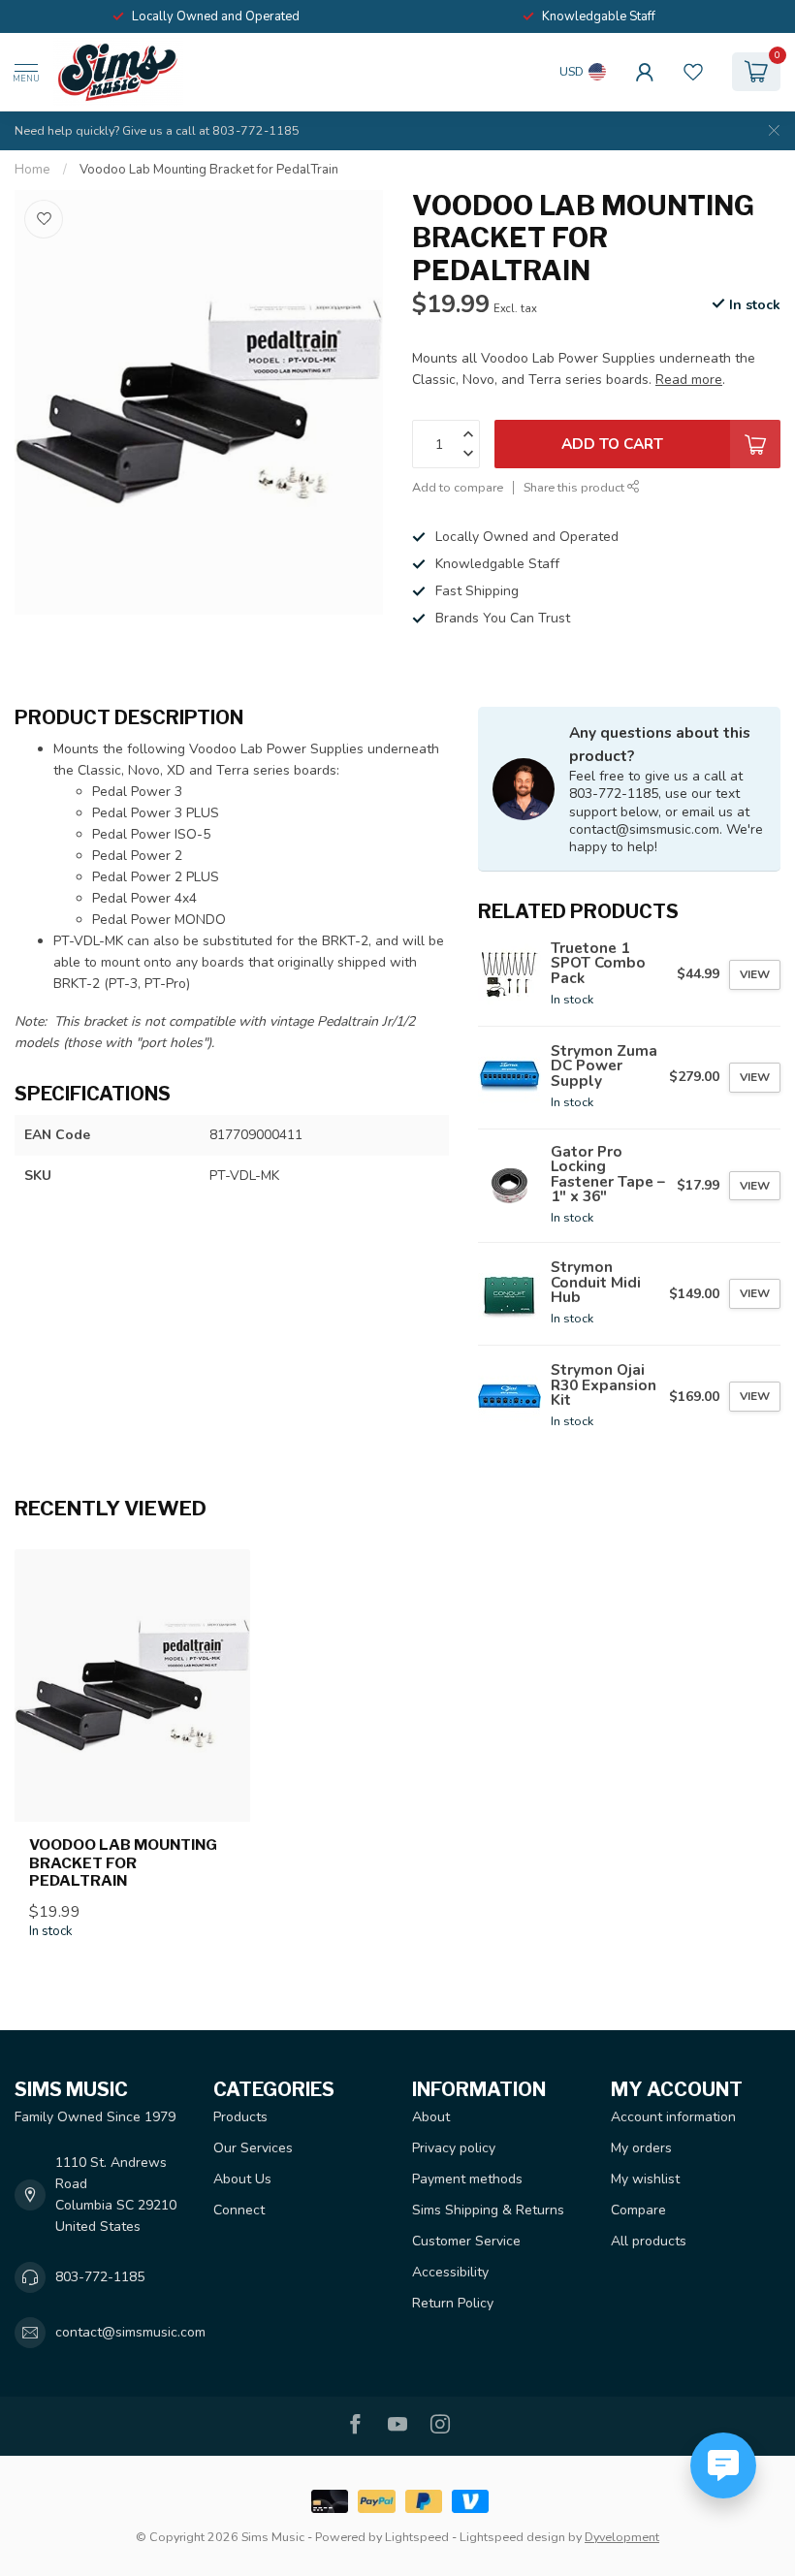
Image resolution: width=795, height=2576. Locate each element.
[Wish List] (693, 72)
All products (649, 2241)
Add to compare (458, 487)
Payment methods (467, 2179)
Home (32, 170)
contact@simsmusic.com (130, 2332)
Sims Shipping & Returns (488, 2210)
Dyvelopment (622, 2537)
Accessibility (450, 2272)
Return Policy (453, 2303)
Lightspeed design (512, 2537)
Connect (239, 2210)
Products (240, 2117)
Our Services (253, 2148)
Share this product (575, 487)
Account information (673, 2117)
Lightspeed (417, 2537)
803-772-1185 (100, 2277)
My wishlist (645, 2179)
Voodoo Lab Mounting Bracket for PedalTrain (209, 170)
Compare (638, 2210)
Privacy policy (454, 2148)
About (431, 2117)
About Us (242, 2179)
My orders (641, 2148)
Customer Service (466, 2241)
